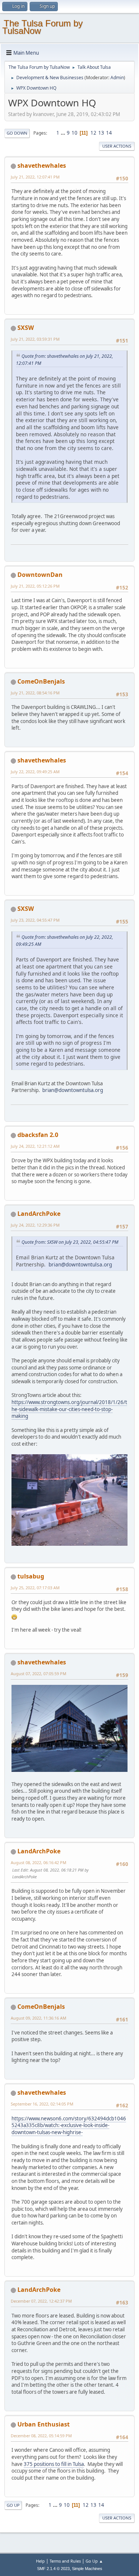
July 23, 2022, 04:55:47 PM (35, 920)
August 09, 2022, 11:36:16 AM (39, 2018)
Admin (117, 78)
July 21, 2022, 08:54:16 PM (35, 693)
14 (109, 133)
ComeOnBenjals (41, 681)
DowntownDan (40, 575)
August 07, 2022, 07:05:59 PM (39, 1674)
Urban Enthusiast (44, 2424)
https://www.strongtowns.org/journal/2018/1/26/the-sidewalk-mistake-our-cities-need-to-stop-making (69, 1409)
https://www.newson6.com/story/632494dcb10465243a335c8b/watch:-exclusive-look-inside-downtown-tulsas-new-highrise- (69, 2125)
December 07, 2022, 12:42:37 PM (41, 2301)
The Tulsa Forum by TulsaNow (42, 27)
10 (75, 133)
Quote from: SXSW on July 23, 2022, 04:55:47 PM (70, 1242)
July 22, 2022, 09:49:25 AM (35, 772)
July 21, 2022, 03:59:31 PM (35, 339)
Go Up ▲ (94, 2561)
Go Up (13, 2505)
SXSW (26, 328)
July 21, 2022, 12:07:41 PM (35, 177)
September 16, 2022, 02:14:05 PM (42, 2104)
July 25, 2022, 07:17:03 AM (35, 1588)
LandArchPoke (39, 1214)
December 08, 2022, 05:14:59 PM (41, 2436)
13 (101, 133)
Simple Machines (87, 2569)
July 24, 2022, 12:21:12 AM (35, 1146)
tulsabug (31, 1576)
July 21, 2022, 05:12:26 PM (35, 586)
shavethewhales (42, 166)
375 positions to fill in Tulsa (54, 2464)
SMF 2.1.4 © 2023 (53, 2569)
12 (93, 133)
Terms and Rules (65, 2561)
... (64, 133)
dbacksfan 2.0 (38, 1135)
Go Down (17, 133)
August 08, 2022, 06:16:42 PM (39, 1862)
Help (40, 2561)
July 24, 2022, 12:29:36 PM (35, 1225)
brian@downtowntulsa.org (73, 1090)
